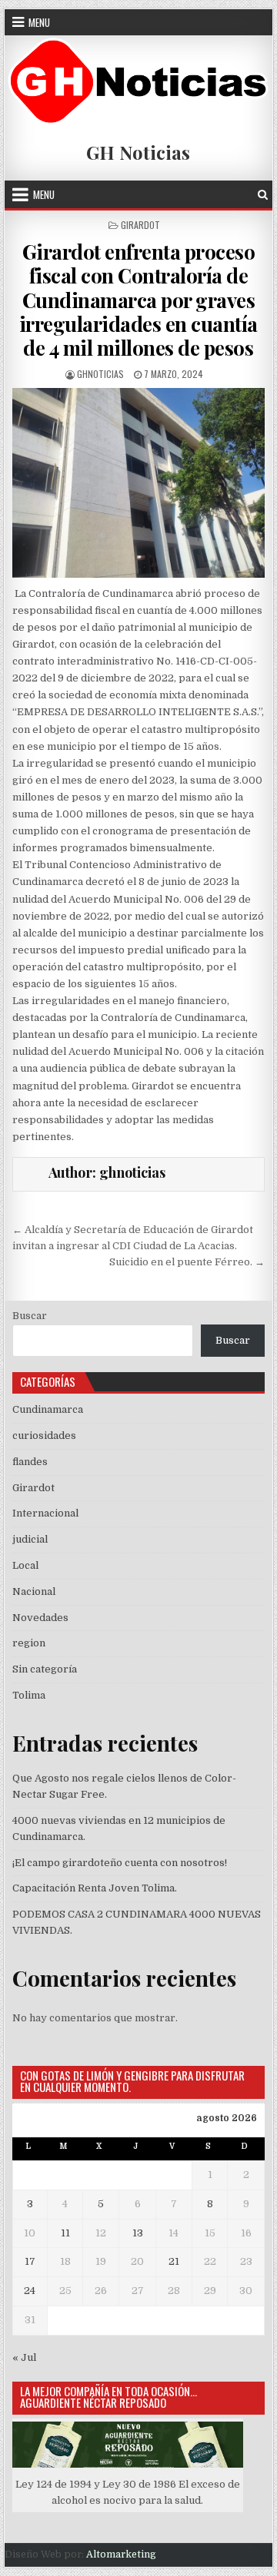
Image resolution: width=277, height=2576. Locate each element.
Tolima (29, 1695)
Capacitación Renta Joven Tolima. (95, 1888)
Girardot (140, 225)
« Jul (24, 2357)
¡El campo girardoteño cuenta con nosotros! (120, 1863)
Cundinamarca (48, 1409)
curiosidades (44, 1436)
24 (30, 2291)
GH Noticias (138, 152)
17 (30, 2261)
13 (138, 2233)
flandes (30, 1462)
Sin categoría (45, 1669)
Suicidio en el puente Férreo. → (187, 1262)
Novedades (40, 1618)
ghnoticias (100, 374)
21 (174, 2261)
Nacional (34, 1591)
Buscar (30, 1316)
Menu (39, 22)
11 (65, 2233)
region (29, 1643)
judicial (30, 1539)
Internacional (45, 1513)
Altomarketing (121, 2554)
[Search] (263, 195)
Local (25, 1565)
